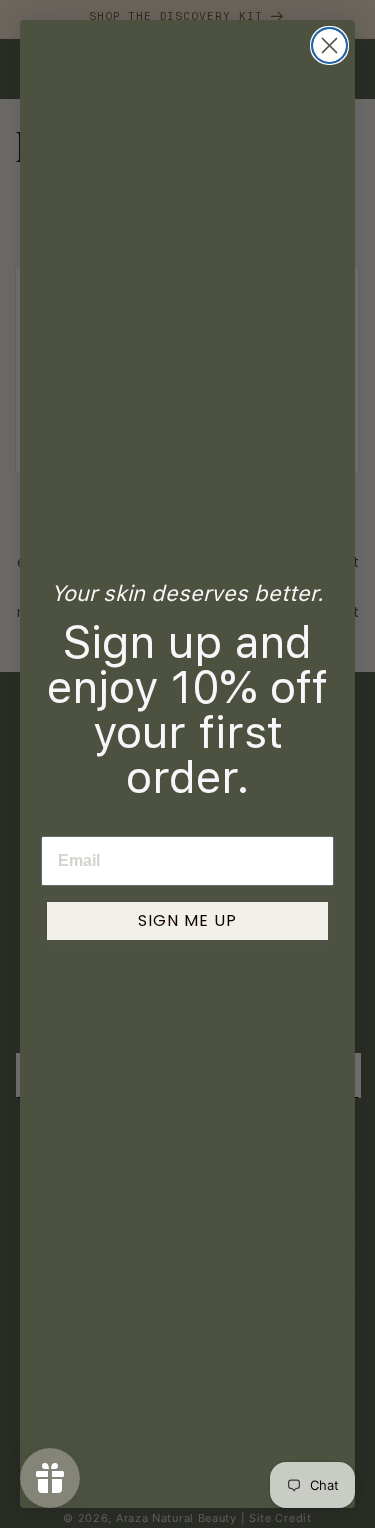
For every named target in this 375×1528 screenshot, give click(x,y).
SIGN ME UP (187, 920)
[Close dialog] (329, 45)
